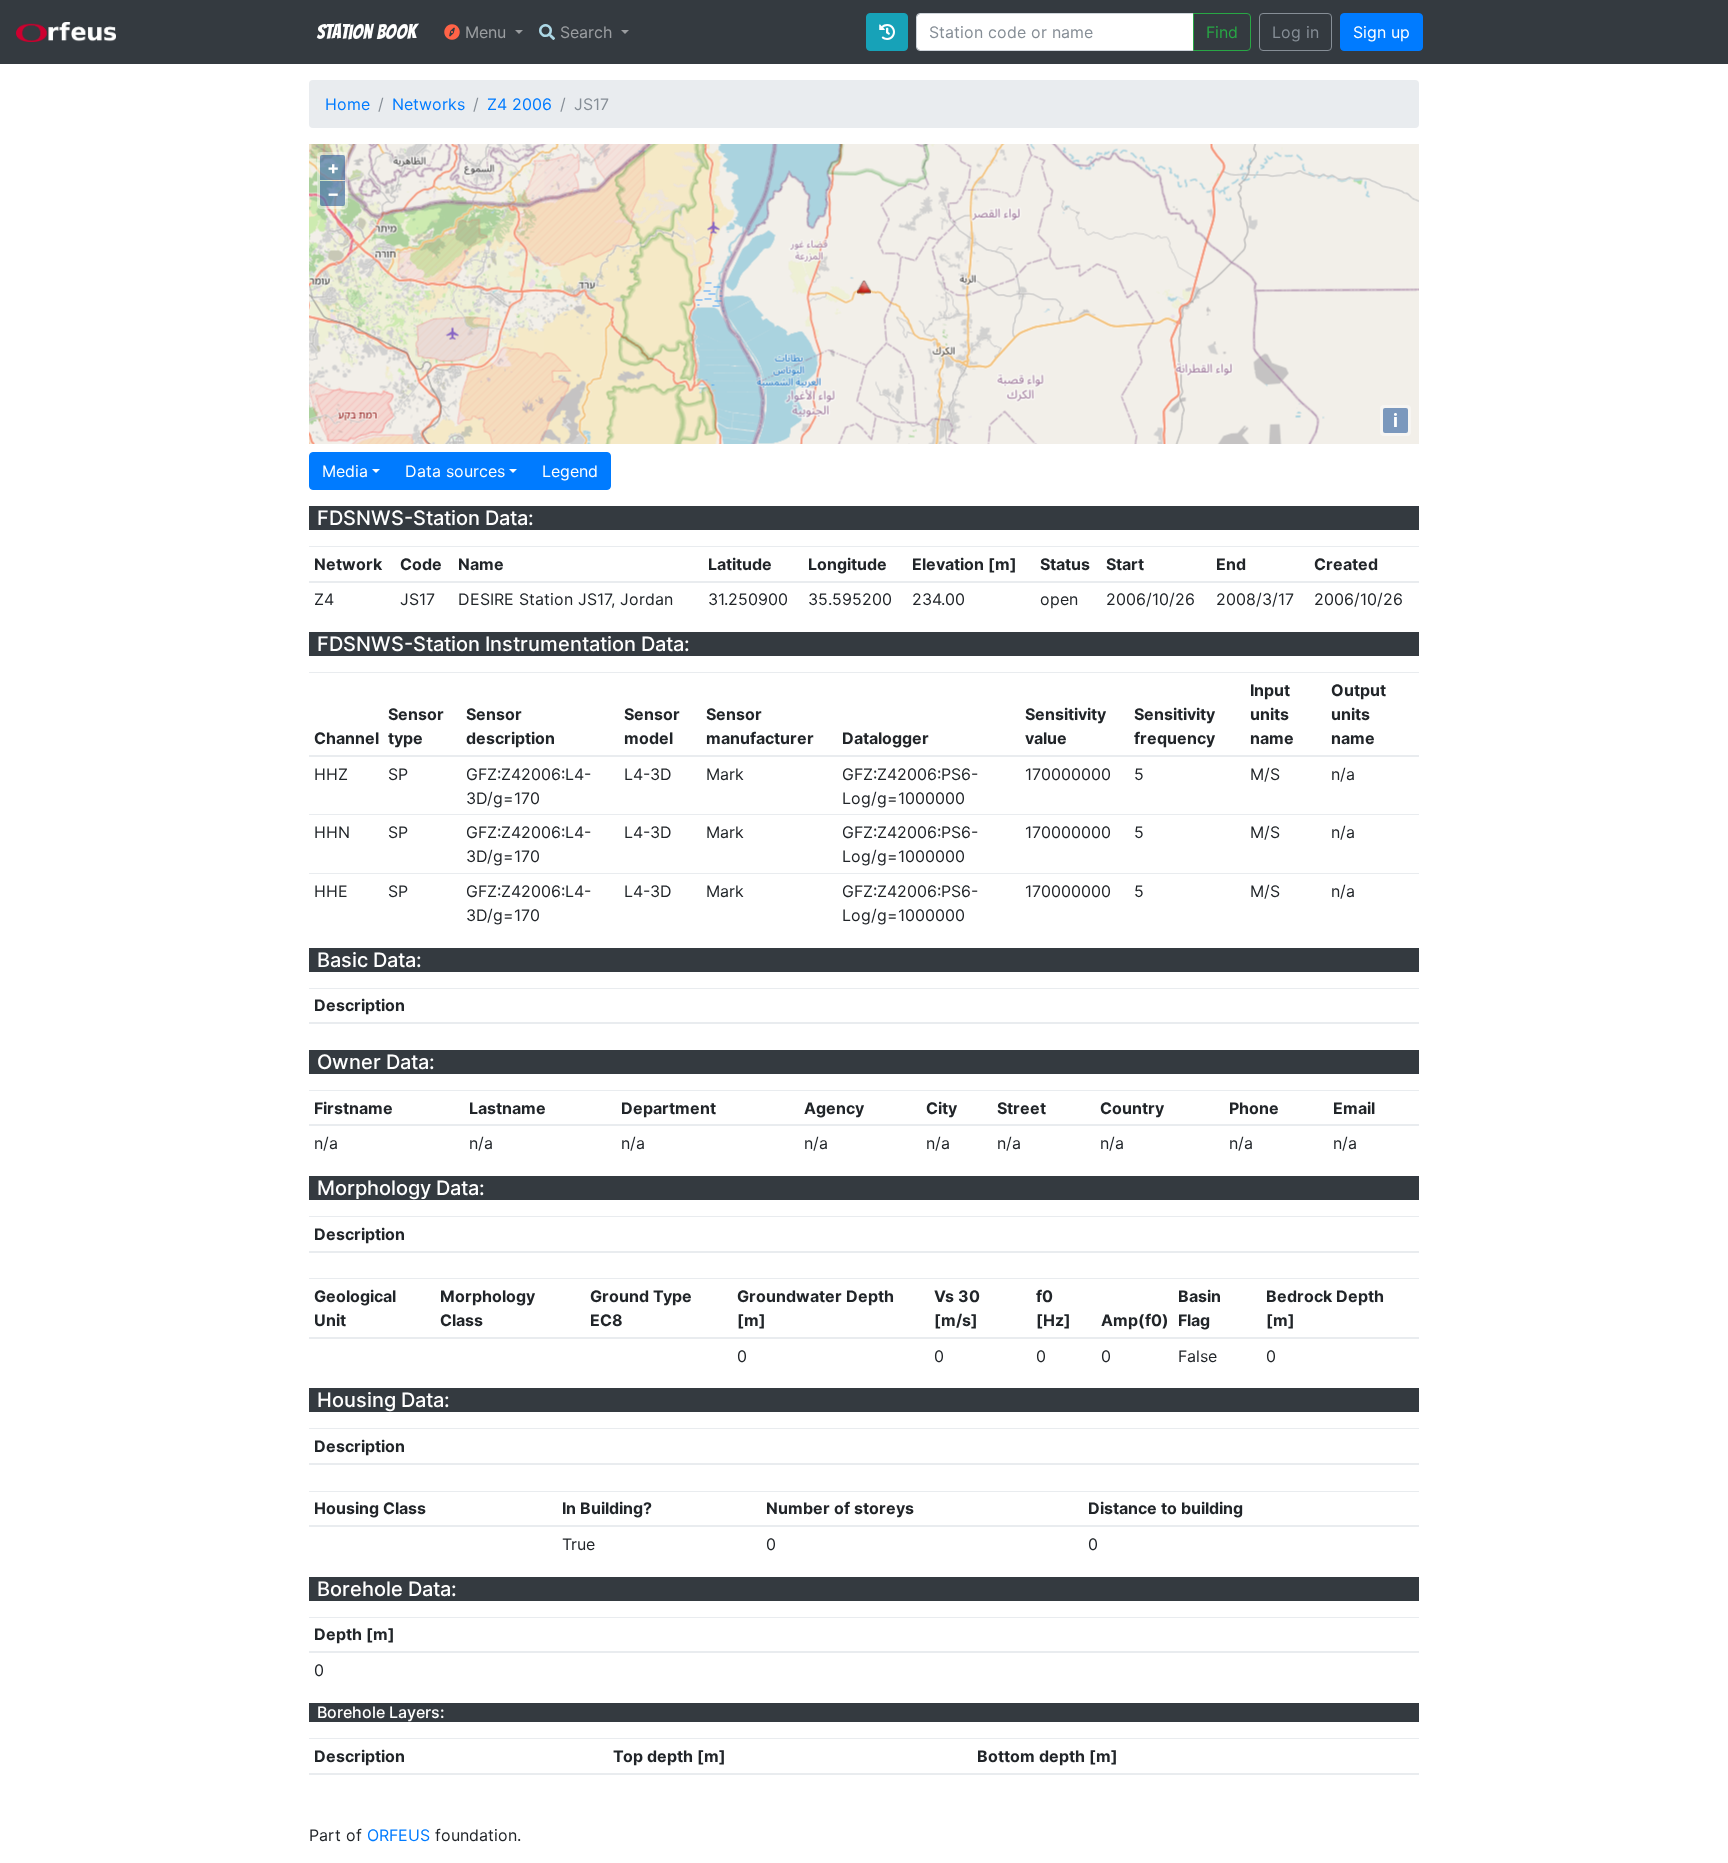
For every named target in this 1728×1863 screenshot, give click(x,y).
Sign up (1381, 32)
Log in (1295, 32)
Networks (428, 104)
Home (347, 104)
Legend (570, 471)
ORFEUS (398, 1835)
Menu (485, 32)
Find (1222, 32)
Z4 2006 (519, 104)
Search (586, 32)
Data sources (455, 471)
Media (345, 471)
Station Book (366, 32)
